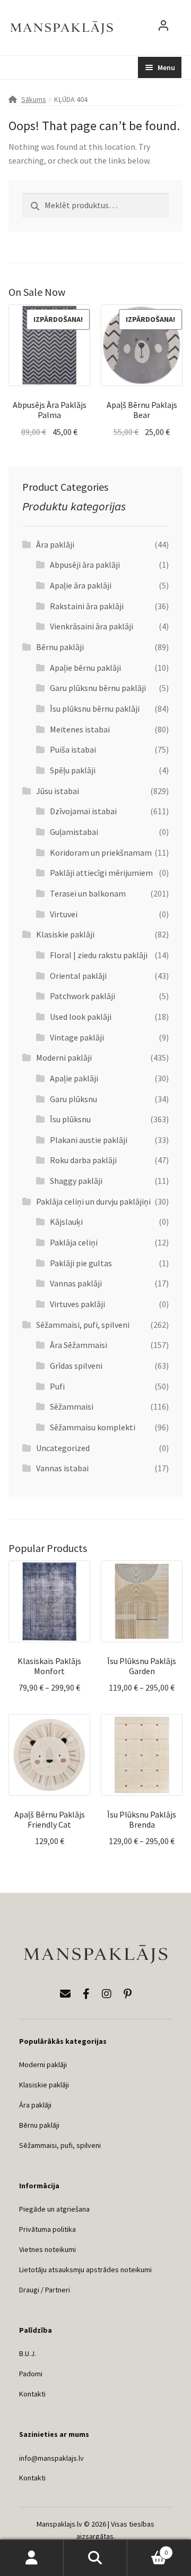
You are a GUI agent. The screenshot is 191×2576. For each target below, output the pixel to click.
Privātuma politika (47, 2229)
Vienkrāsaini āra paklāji (92, 626)
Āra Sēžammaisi (79, 1345)
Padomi (31, 2374)
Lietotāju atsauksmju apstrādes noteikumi (85, 2270)
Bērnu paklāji (60, 647)
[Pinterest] (128, 1994)
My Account (32, 2558)
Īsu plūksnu (70, 1119)
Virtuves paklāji (77, 1304)
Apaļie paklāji (74, 1078)
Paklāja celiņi (74, 1242)
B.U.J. (28, 2353)
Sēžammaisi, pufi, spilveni (83, 1325)
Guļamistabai (74, 832)
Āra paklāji (55, 544)
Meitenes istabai (80, 729)
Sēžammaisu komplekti (93, 1427)
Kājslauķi (66, 1222)
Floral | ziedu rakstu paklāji (99, 955)
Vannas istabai (62, 1468)
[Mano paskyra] (163, 28)
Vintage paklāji (77, 1037)
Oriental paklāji (78, 976)
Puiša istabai (73, 749)
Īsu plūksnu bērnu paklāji (95, 709)
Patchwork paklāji (83, 996)
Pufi (57, 1386)
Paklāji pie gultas (81, 1263)
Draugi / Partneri (45, 2290)
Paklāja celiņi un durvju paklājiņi (93, 1201)
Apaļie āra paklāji (81, 585)
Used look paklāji (81, 1017)
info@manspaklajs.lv (51, 2458)
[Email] (65, 1994)
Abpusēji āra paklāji (85, 565)
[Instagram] (107, 1994)
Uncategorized (63, 1448)
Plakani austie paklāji (89, 1140)
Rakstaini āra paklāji (87, 606)
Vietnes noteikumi (47, 2249)
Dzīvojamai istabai (83, 811)
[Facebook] (86, 1994)
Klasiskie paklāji (65, 934)
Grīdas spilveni (76, 1366)
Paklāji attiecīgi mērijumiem (101, 873)
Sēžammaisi (72, 1406)
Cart (147, 2549)
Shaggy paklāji (76, 1181)
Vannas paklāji (76, 1283)
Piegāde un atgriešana (54, 2209)
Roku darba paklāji (83, 1160)
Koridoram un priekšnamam (101, 852)
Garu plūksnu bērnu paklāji (98, 688)
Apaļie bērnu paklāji (85, 668)
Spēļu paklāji (73, 770)
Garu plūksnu (73, 1099)
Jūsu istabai (58, 791)
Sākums (34, 99)
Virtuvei (64, 914)
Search (95, 2558)
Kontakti (32, 2394)
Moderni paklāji (64, 1057)
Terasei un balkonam (88, 893)
